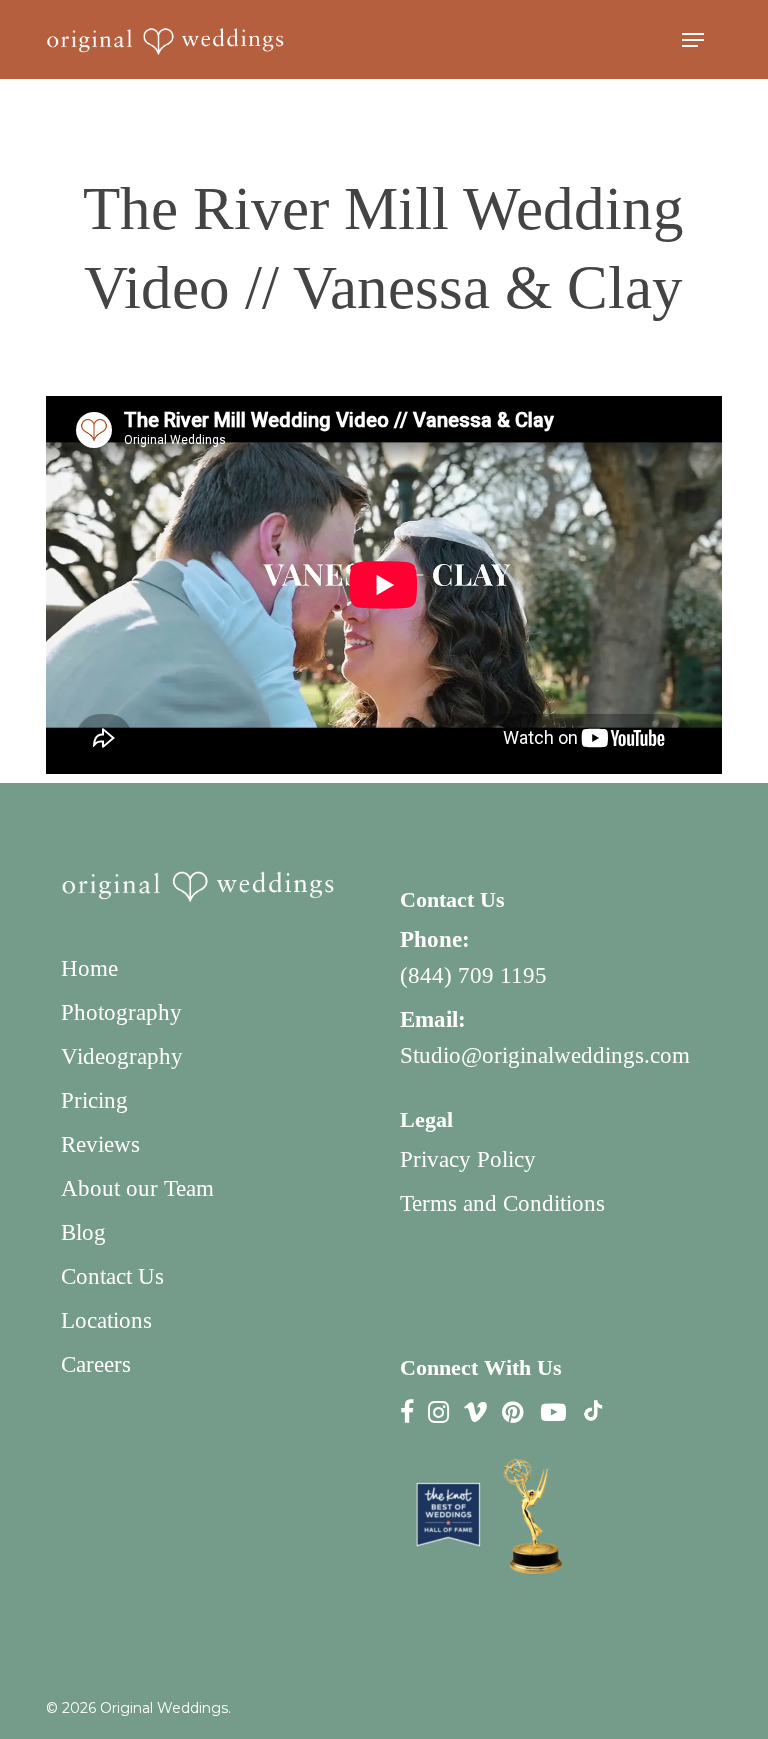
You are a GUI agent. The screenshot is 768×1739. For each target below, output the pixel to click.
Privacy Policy (468, 1159)
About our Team (137, 1188)
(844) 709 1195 (473, 975)
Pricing (94, 1100)
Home (89, 968)
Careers (96, 1364)
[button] (693, 40)
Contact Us (112, 1276)
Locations (106, 1320)
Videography (122, 1056)
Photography (121, 1012)
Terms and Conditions (502, 1203)
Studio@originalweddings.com (545, 1055)
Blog (83, 1232)
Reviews (100, 1144)
